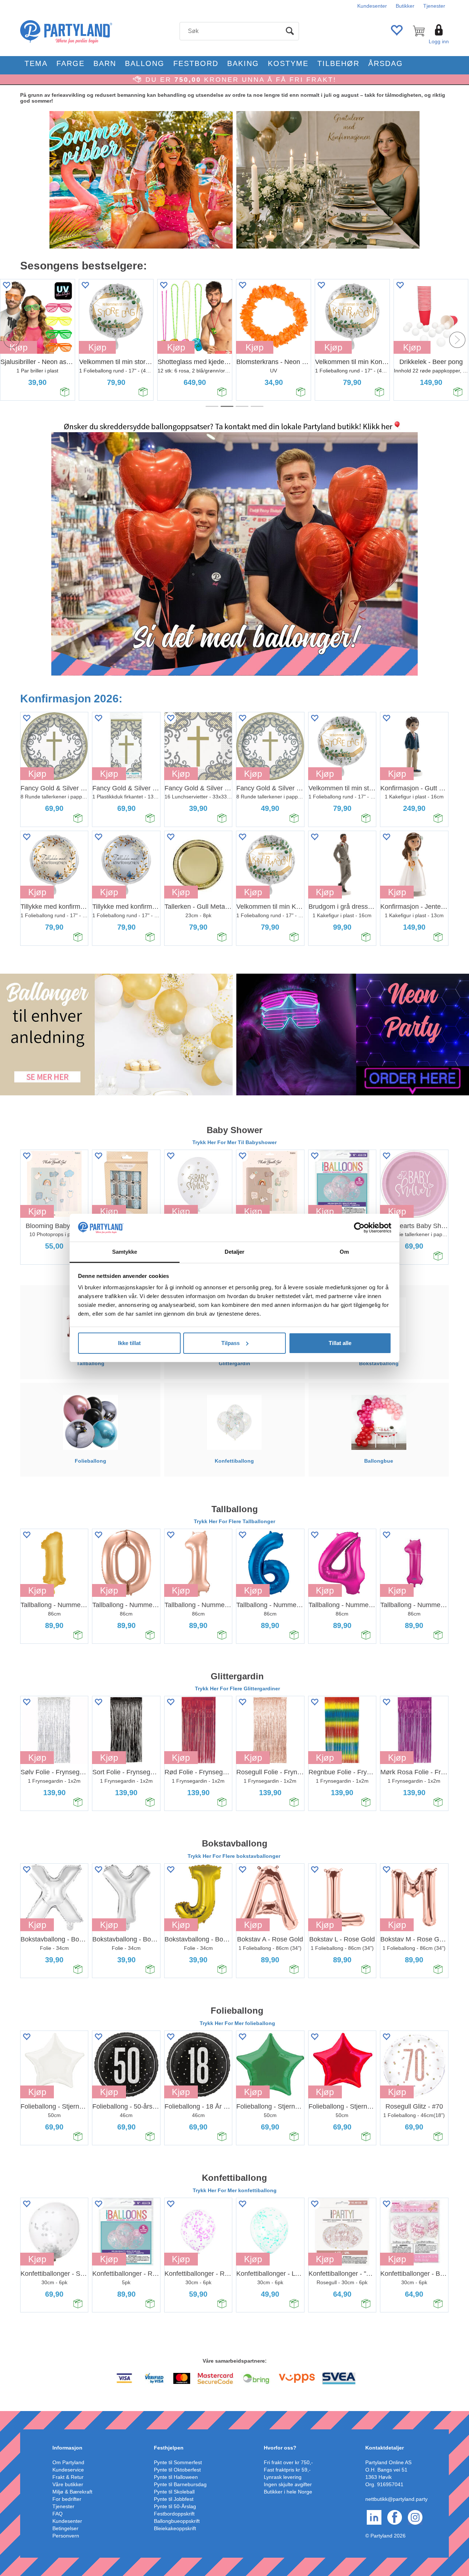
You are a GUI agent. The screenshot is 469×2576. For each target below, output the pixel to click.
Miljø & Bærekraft (72, 2492)
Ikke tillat (129, 1343)
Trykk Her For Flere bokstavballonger (235, 1856)
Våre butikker (68, 2484)
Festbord (196, 63)
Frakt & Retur (68, 2477)
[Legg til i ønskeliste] (85, 285)
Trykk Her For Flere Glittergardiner (237, 1688)
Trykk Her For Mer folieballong (237, 2023)
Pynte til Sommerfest (178, 2462)
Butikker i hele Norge (288, 2492)
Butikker (405, 6)
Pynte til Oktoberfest (177, 2470)
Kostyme (288, 63)
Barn (105, 63)
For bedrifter (67, 2499)
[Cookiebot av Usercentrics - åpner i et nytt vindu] (359, 1228)
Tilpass (230, 1343)
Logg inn (439, 41)
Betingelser (65, 2528)
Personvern (66, 2536)
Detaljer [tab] (235, 1252)
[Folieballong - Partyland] (91, 1422)
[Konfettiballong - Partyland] (234, 1422)
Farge (71, 63)
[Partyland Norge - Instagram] (415, 2517)
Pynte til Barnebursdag (180, 2484)
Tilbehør (338, 63)
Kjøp (97, 347)
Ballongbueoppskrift (177, 2521)
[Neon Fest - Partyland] (353, 1034)
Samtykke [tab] (125, 1252)
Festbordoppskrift (174, 2514)
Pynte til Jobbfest (174, 2499)
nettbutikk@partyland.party (396, 2499)
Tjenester (434, 6)
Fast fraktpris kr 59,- (287, 2470)
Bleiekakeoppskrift (175, 2528)
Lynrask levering (283, 2477)
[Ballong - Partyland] (116, 1034)
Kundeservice (68, 2470)
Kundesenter (372, 6)
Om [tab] (344, 1252)
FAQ (58, 2514)
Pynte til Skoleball (174, 2492)
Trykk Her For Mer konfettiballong (235, 2190)
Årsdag (386, 63)
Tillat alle (340, 1343)
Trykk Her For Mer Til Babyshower (234, 1142)
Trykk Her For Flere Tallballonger (234, 1521)
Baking (243, 63)
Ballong (145, 63)
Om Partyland (68, 2462)
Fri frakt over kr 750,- (288, 2462)
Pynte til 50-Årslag (175, 2506)
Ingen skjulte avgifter (288, 2484)
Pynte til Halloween (176, 2477)
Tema (36, 63)
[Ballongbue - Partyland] (378, 1422)
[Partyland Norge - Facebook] (395, 2517)
